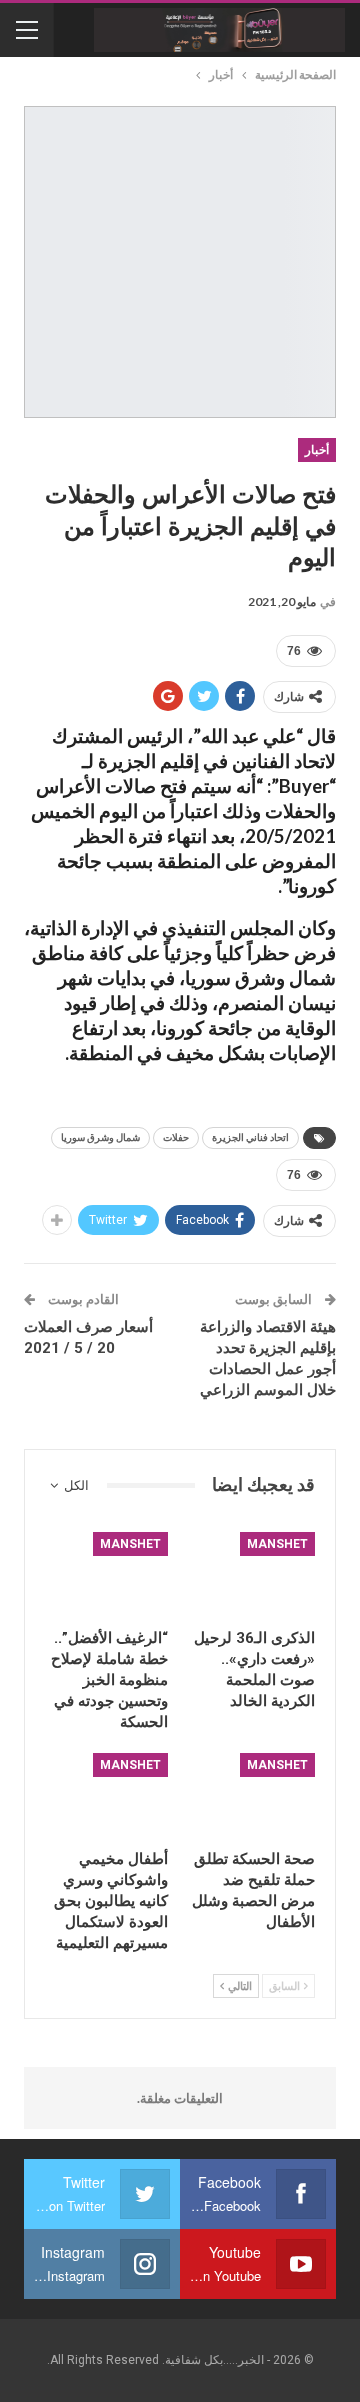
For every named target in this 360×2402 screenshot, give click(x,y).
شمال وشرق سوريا (100, 1137)
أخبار (317, 450)
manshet (277, 1544)
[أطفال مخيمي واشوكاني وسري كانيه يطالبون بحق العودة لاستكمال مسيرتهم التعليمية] (106, 1796)
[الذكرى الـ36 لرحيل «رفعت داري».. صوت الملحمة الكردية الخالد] (253, 1575)
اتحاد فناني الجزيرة (250, 1137)
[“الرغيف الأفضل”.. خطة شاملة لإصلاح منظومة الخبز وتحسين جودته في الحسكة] (106, 1575)
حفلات (176, 1137)
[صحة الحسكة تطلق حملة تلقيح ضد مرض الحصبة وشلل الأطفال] (253, 1796)
